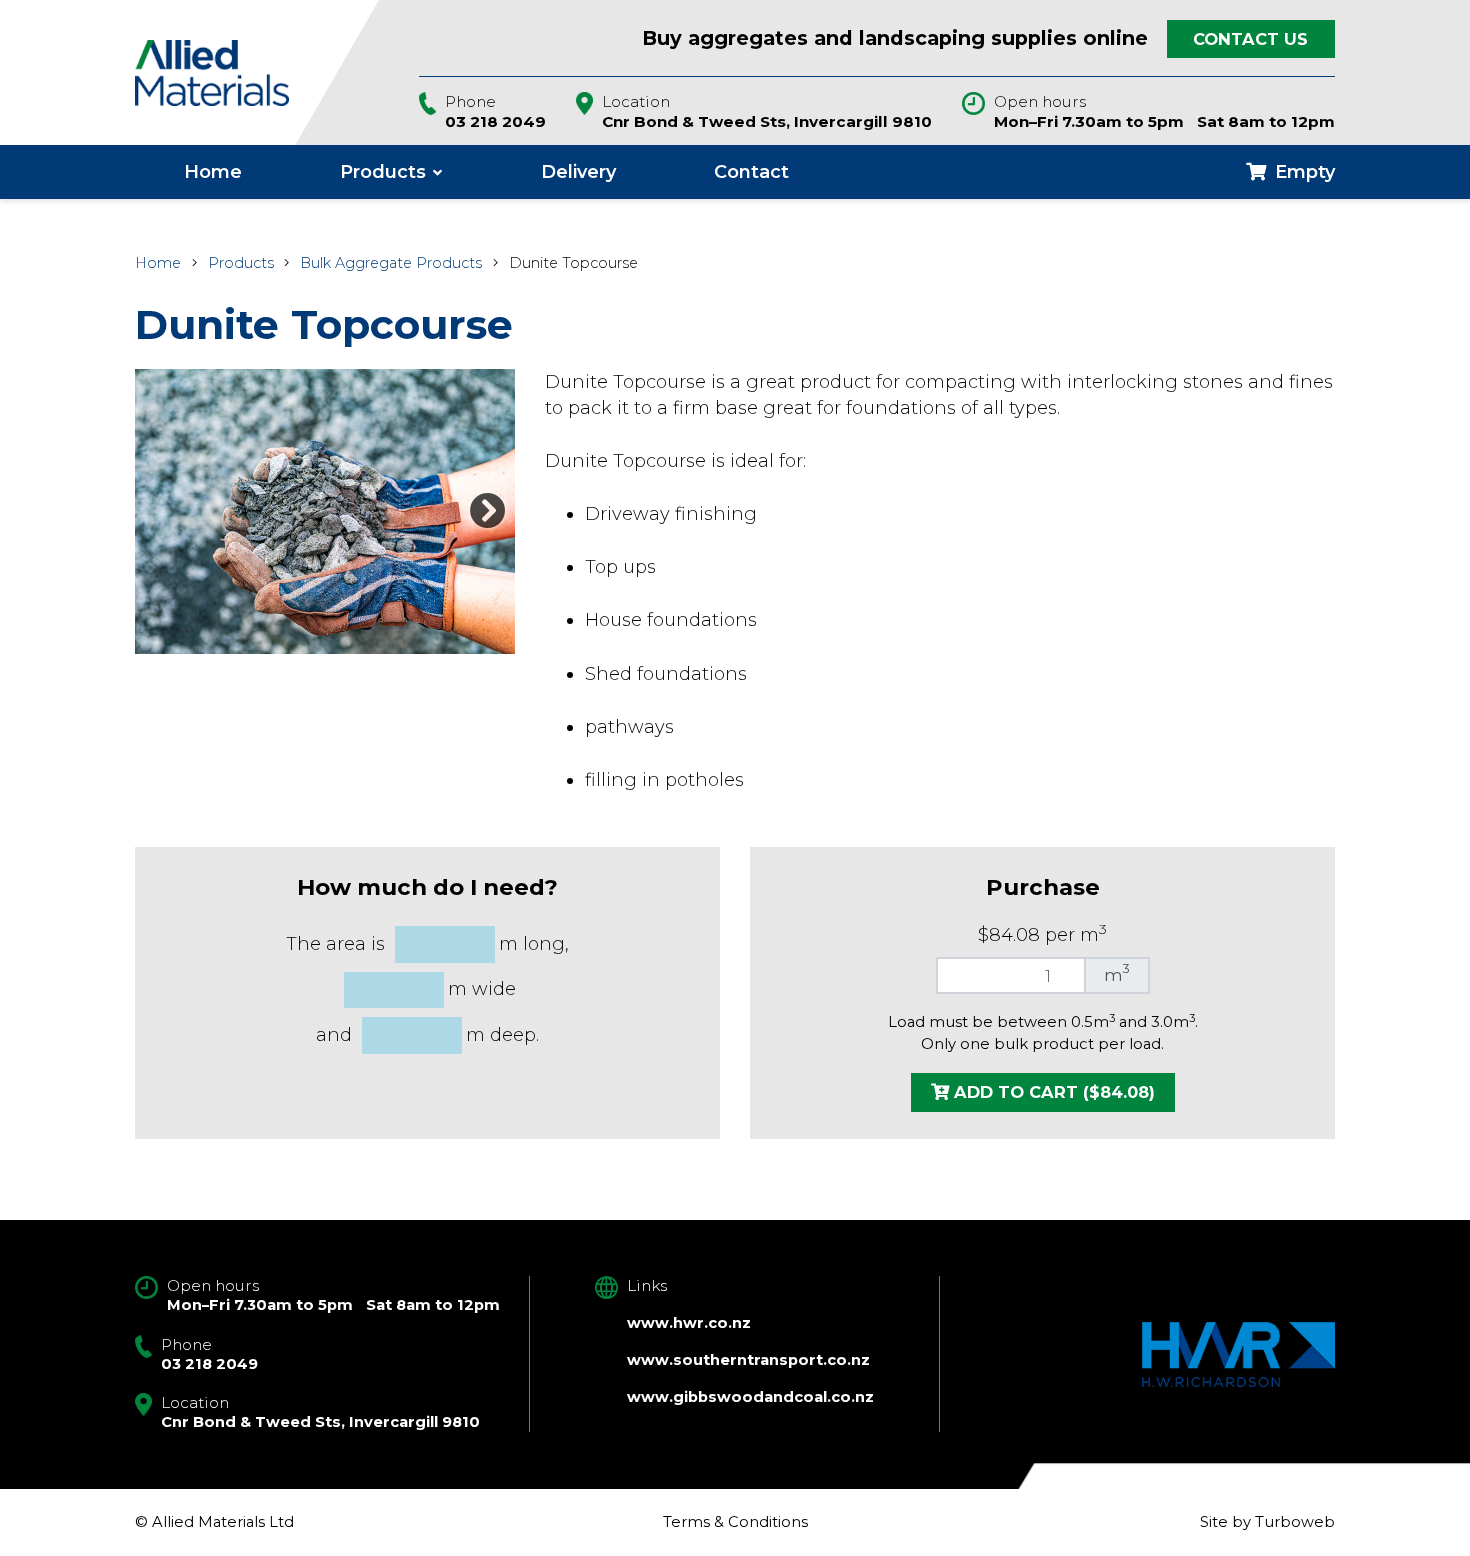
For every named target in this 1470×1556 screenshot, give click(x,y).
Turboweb (1295, 1522)
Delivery (578, 172)
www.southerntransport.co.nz (748, 1360)
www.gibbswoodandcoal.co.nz (750, 1397)
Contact (751, 172)
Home (213, 172)
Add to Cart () (1052, 1092)
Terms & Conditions (735, 1522)
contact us (1250, 39)
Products (383, 172)
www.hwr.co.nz (689, 1323)
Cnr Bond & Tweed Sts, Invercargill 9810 (767, 121)
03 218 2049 (495, 121)
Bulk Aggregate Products (391, 263)
